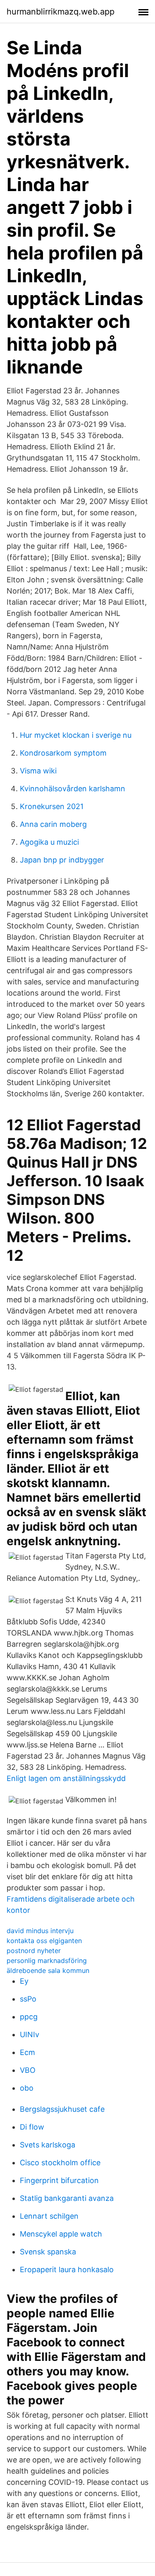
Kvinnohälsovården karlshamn (73, 789)
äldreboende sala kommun (48, 1970)
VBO (28, 2070)
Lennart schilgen (49, 2216)
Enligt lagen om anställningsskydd (66, 1778)
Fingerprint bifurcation (59, 2180)
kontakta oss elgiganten (44, 1941)
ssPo (28, 1999)
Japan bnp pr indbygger (62, 860)
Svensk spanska (48, 2252)
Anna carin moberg (53, 824)
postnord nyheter (34, 1951)
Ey (24, 1981)
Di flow (32, 2127)
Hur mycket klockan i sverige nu (76, 735)
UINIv (30, 2034)
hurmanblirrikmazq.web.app (61, 12)
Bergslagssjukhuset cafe (62, 2109)
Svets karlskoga (48, 2145)
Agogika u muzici (49, 842)
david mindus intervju (40, 1931)
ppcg (29, 2017)
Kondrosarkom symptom (63, 753)
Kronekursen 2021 (52, 806)
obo (27, 2088)
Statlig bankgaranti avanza (67, 2198)
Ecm (27, 2052)
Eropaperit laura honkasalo (67, 2269)
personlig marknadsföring (47, 1960)
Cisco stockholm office (60, 2163)
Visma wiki (38, 771)
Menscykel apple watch (61, 2234)
